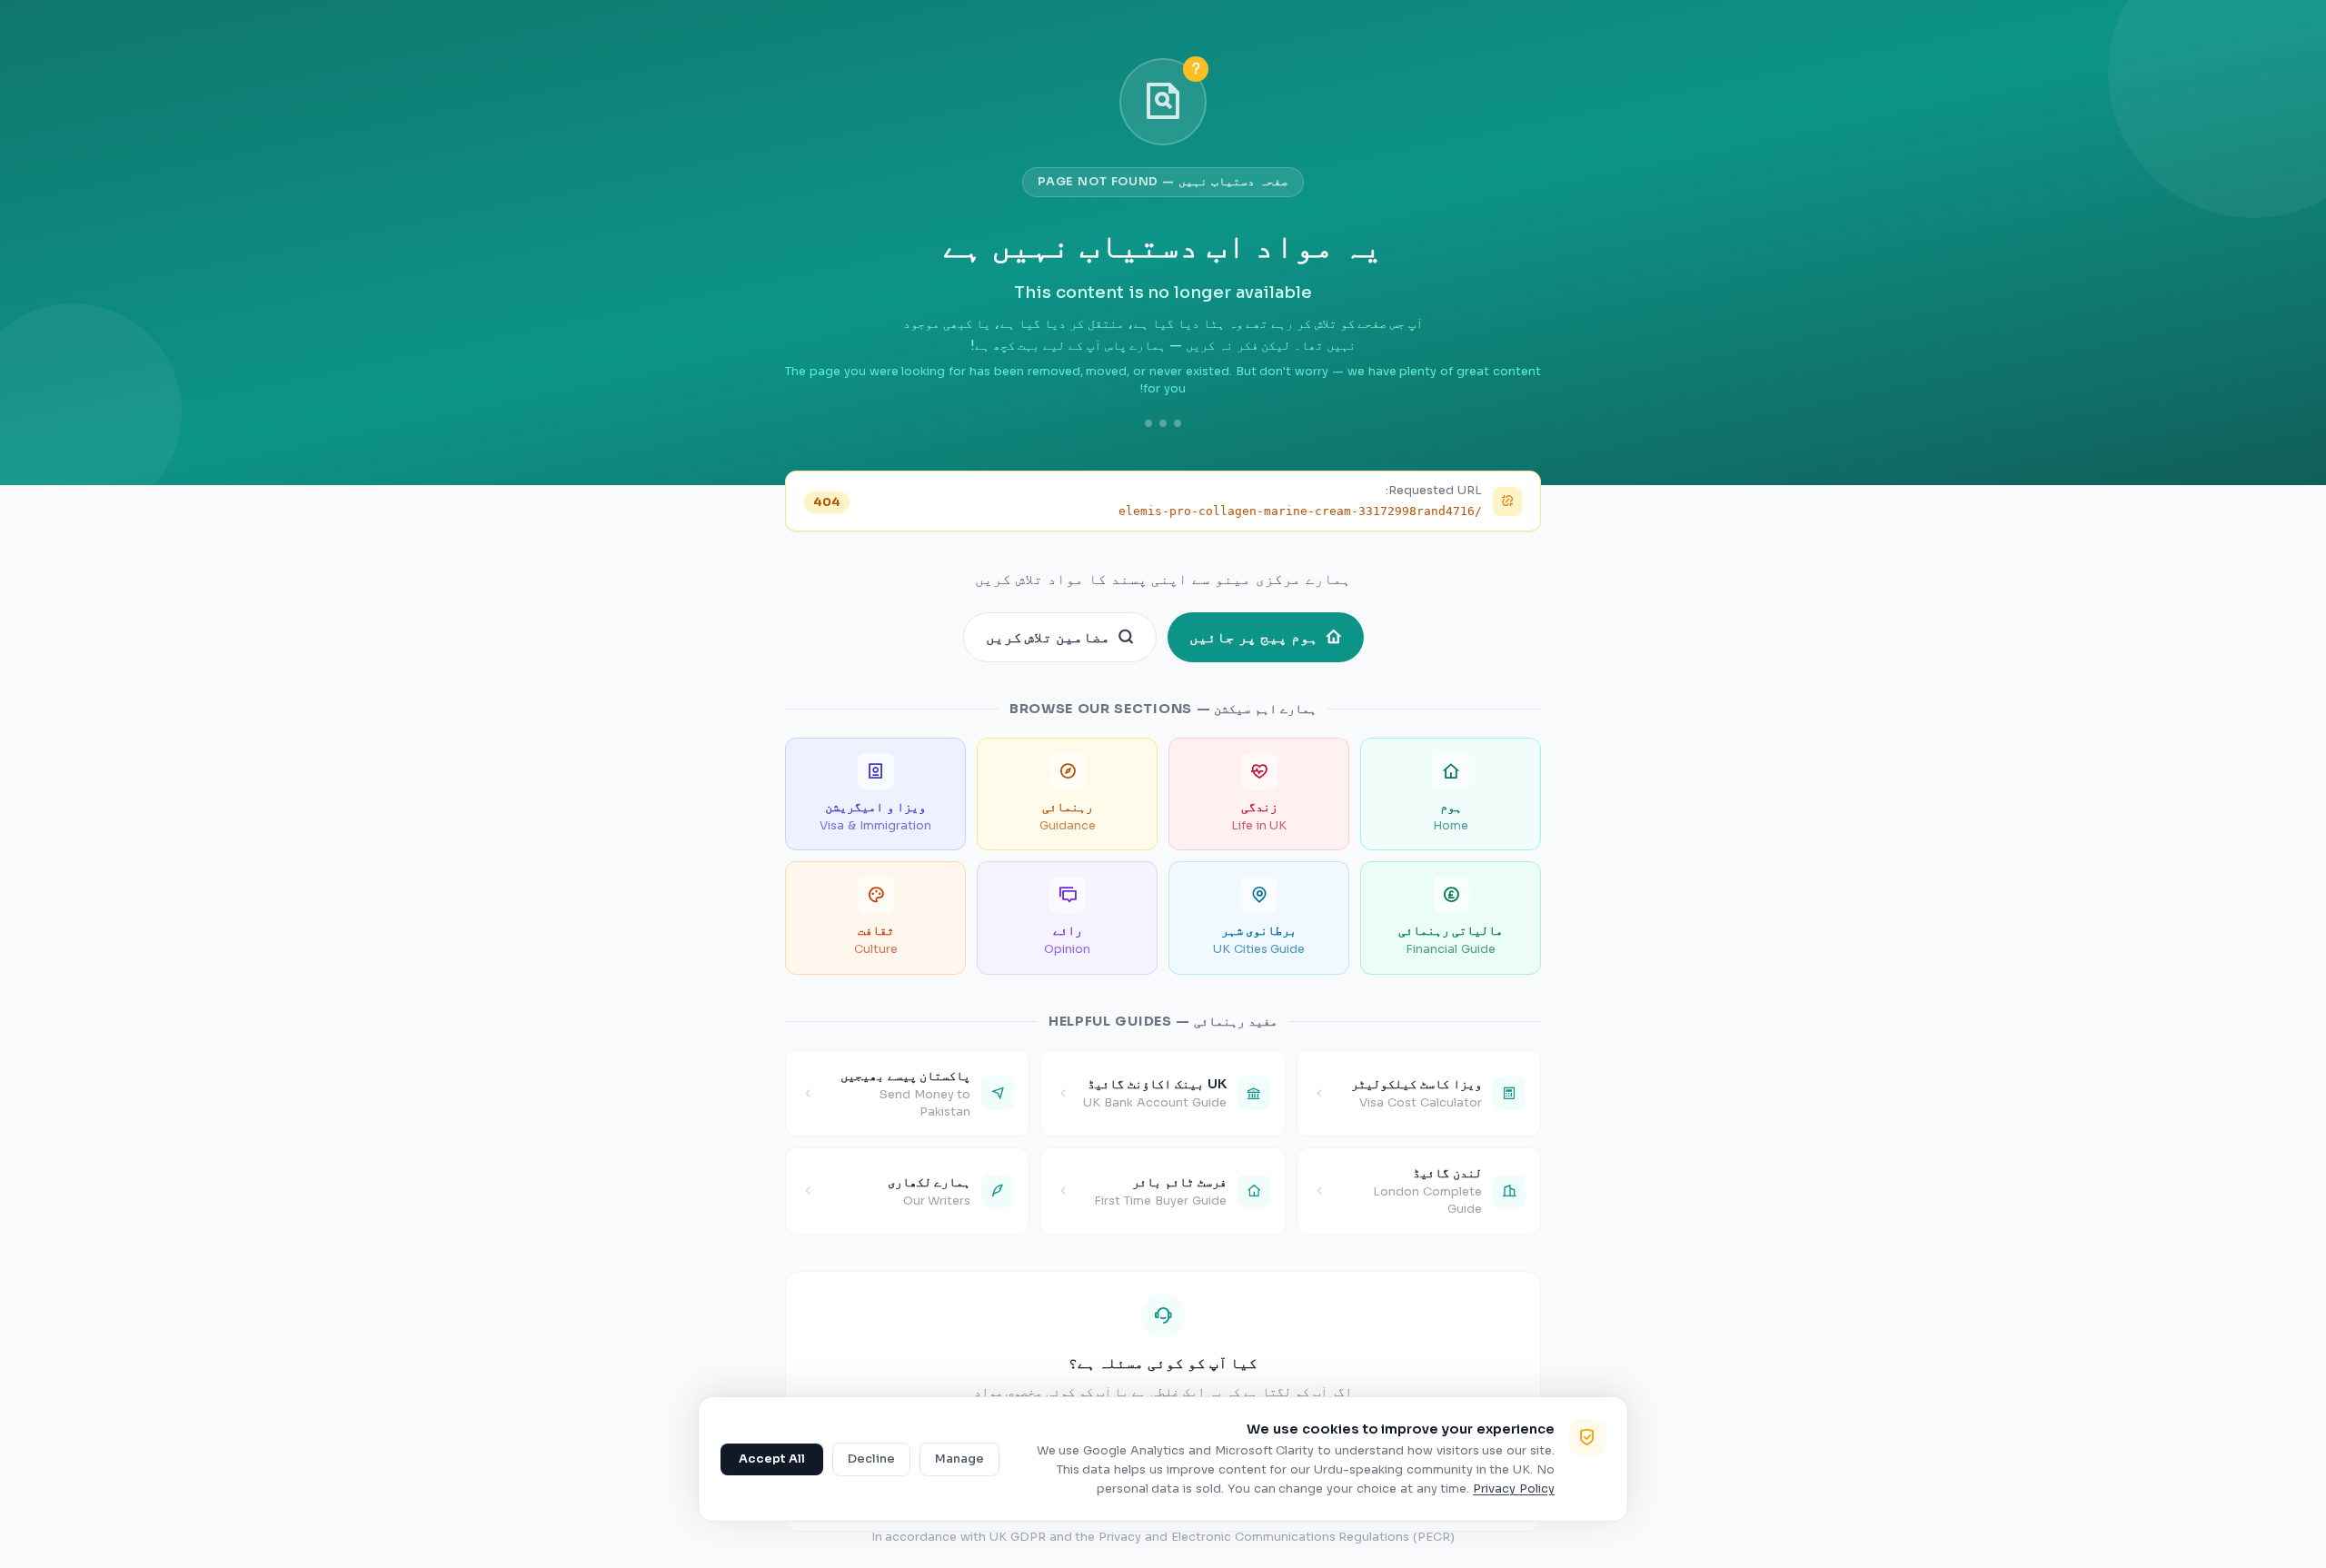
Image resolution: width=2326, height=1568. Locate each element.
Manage (959, 1459)
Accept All (772, 1459)
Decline (871, 1459)
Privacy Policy (1514, 1489)
